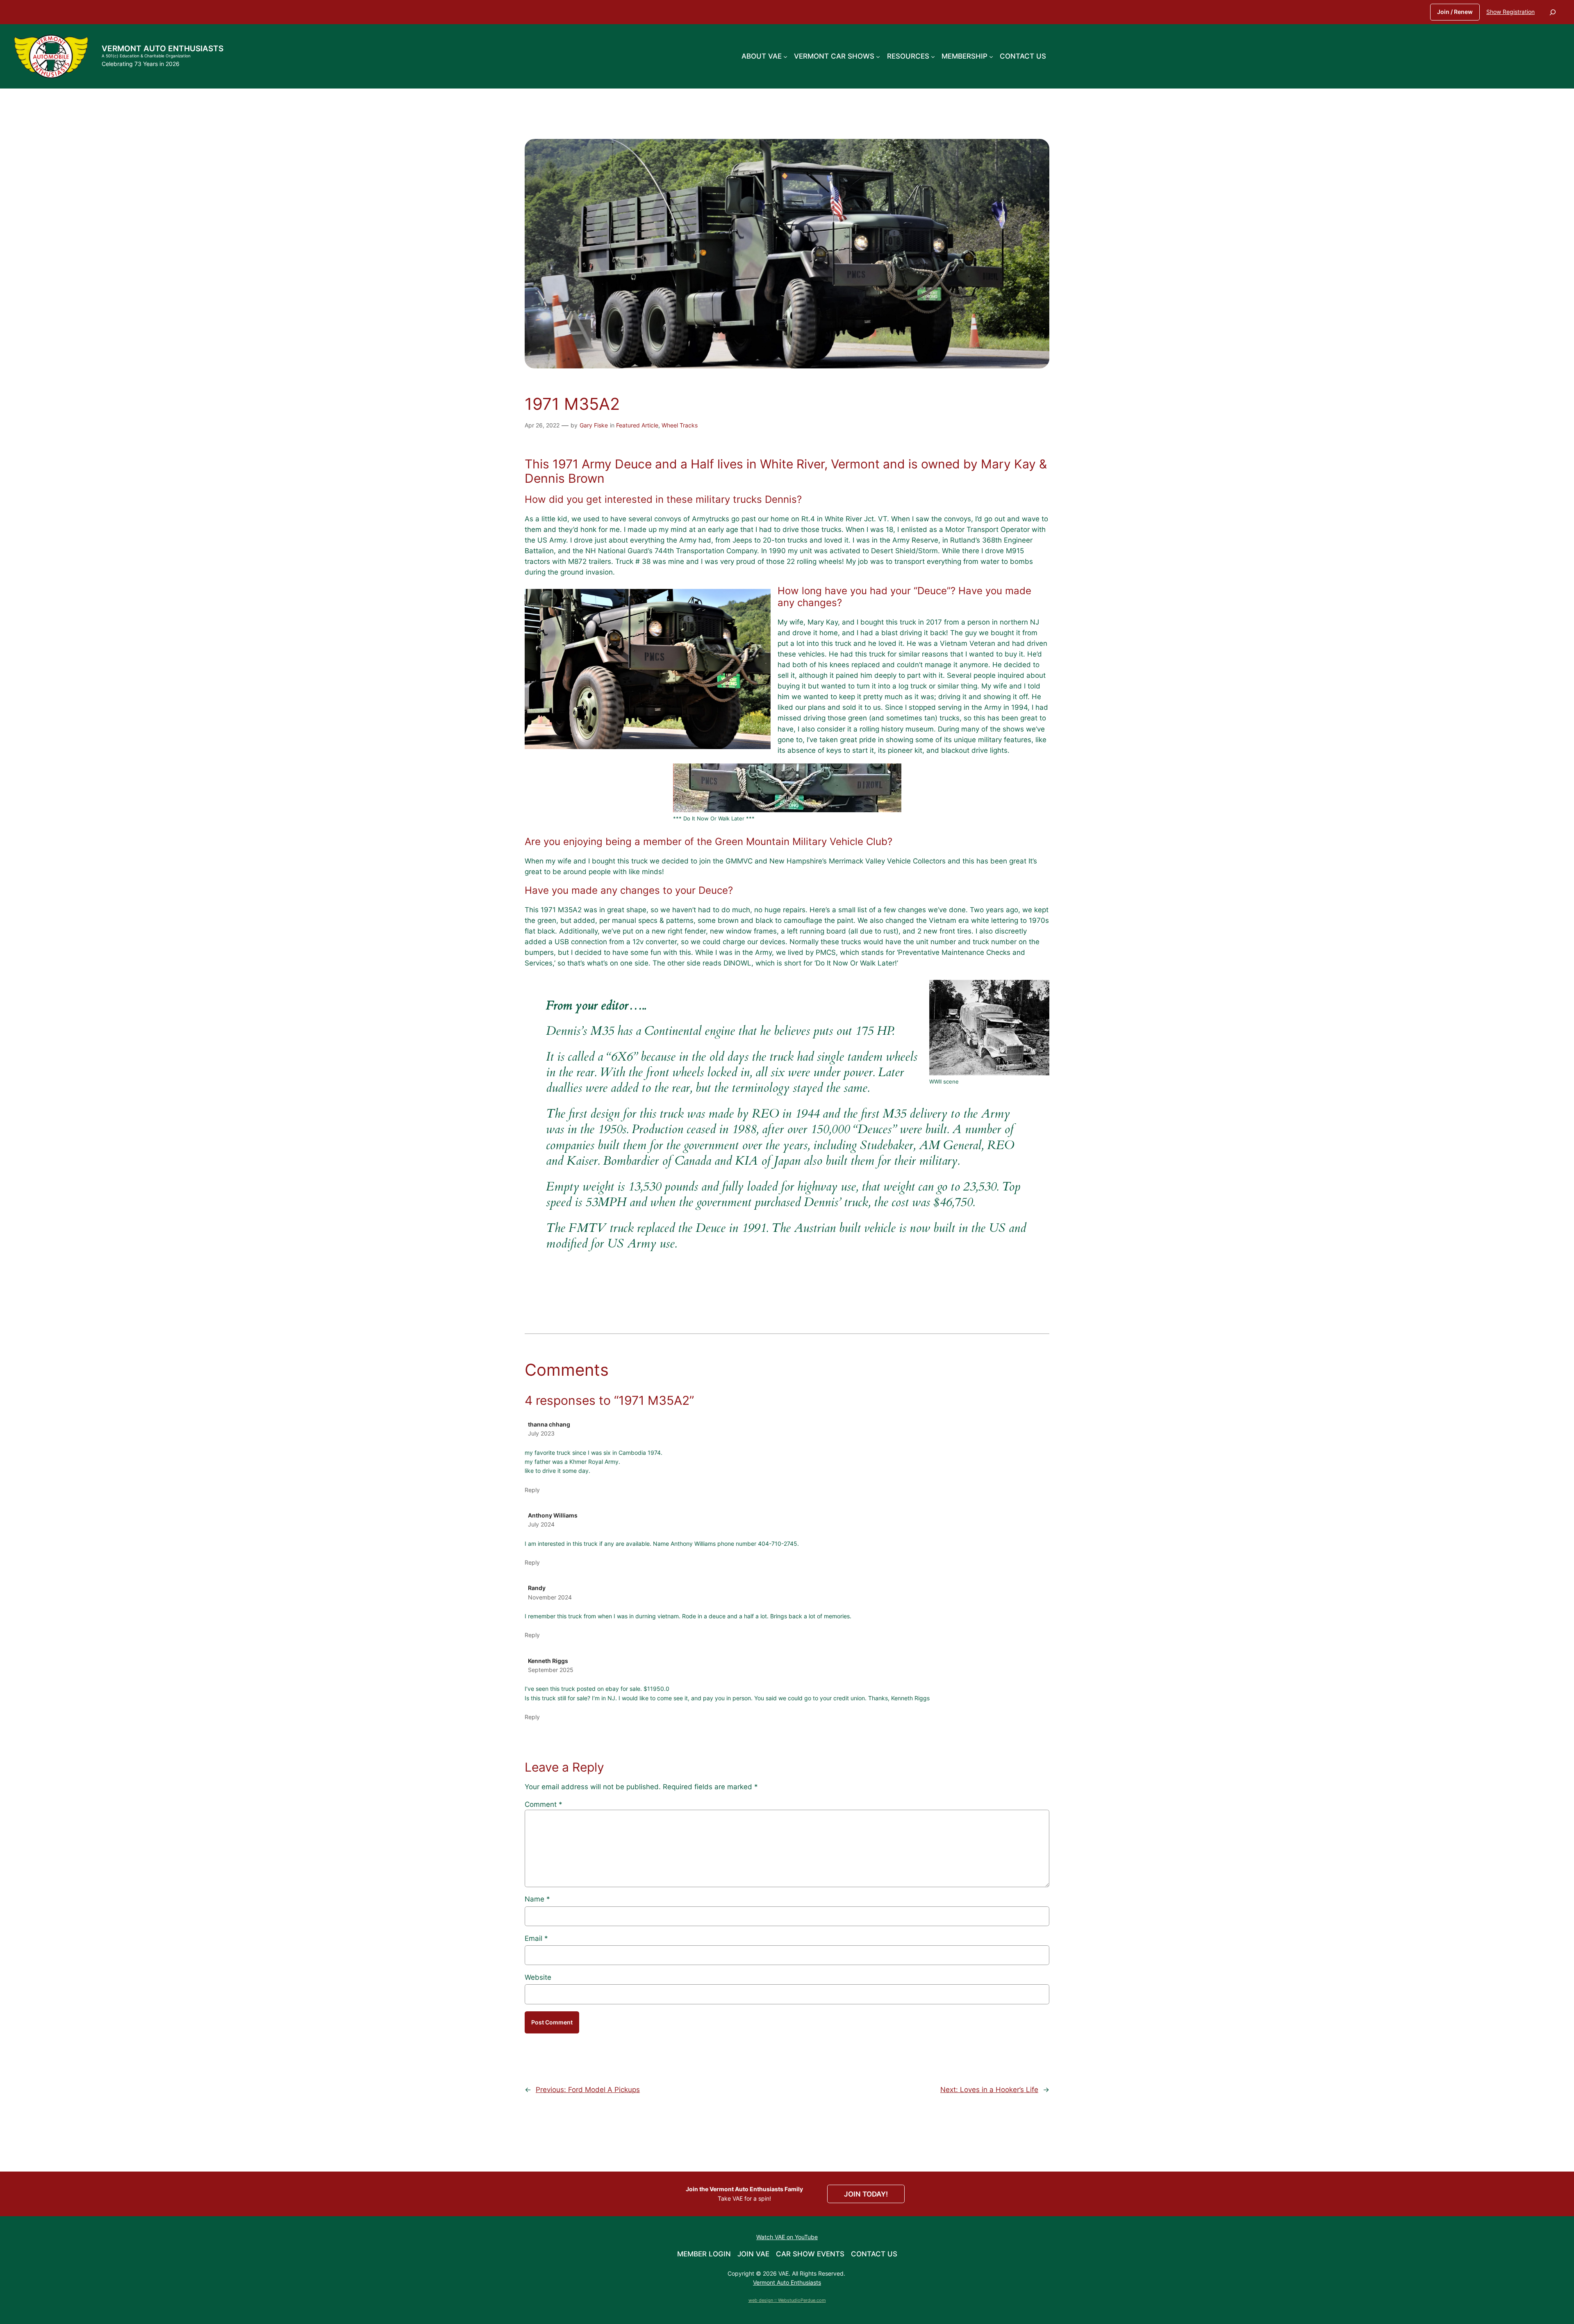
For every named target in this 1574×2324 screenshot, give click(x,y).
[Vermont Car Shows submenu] (878, 56)
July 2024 (541, 1524)
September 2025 (551, 1670)
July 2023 (541, 1433)
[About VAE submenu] (785, 56)
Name (537, 1899)
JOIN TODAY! (866, 2194)
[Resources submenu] (933, 56)
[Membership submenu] (991, 56)
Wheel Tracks (680, 425)
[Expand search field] (1553, 12)
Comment (544, 1804)
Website (538, 1977)
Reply (532, 1490)
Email (536, 1938)
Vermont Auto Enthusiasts (163, 48)
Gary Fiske (594, 425)
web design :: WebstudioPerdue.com (787, 2300)
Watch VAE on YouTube (787, 2237)
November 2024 (550, 1597)
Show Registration (1510, 12)
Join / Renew (1455, 12)
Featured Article (637, 425)
